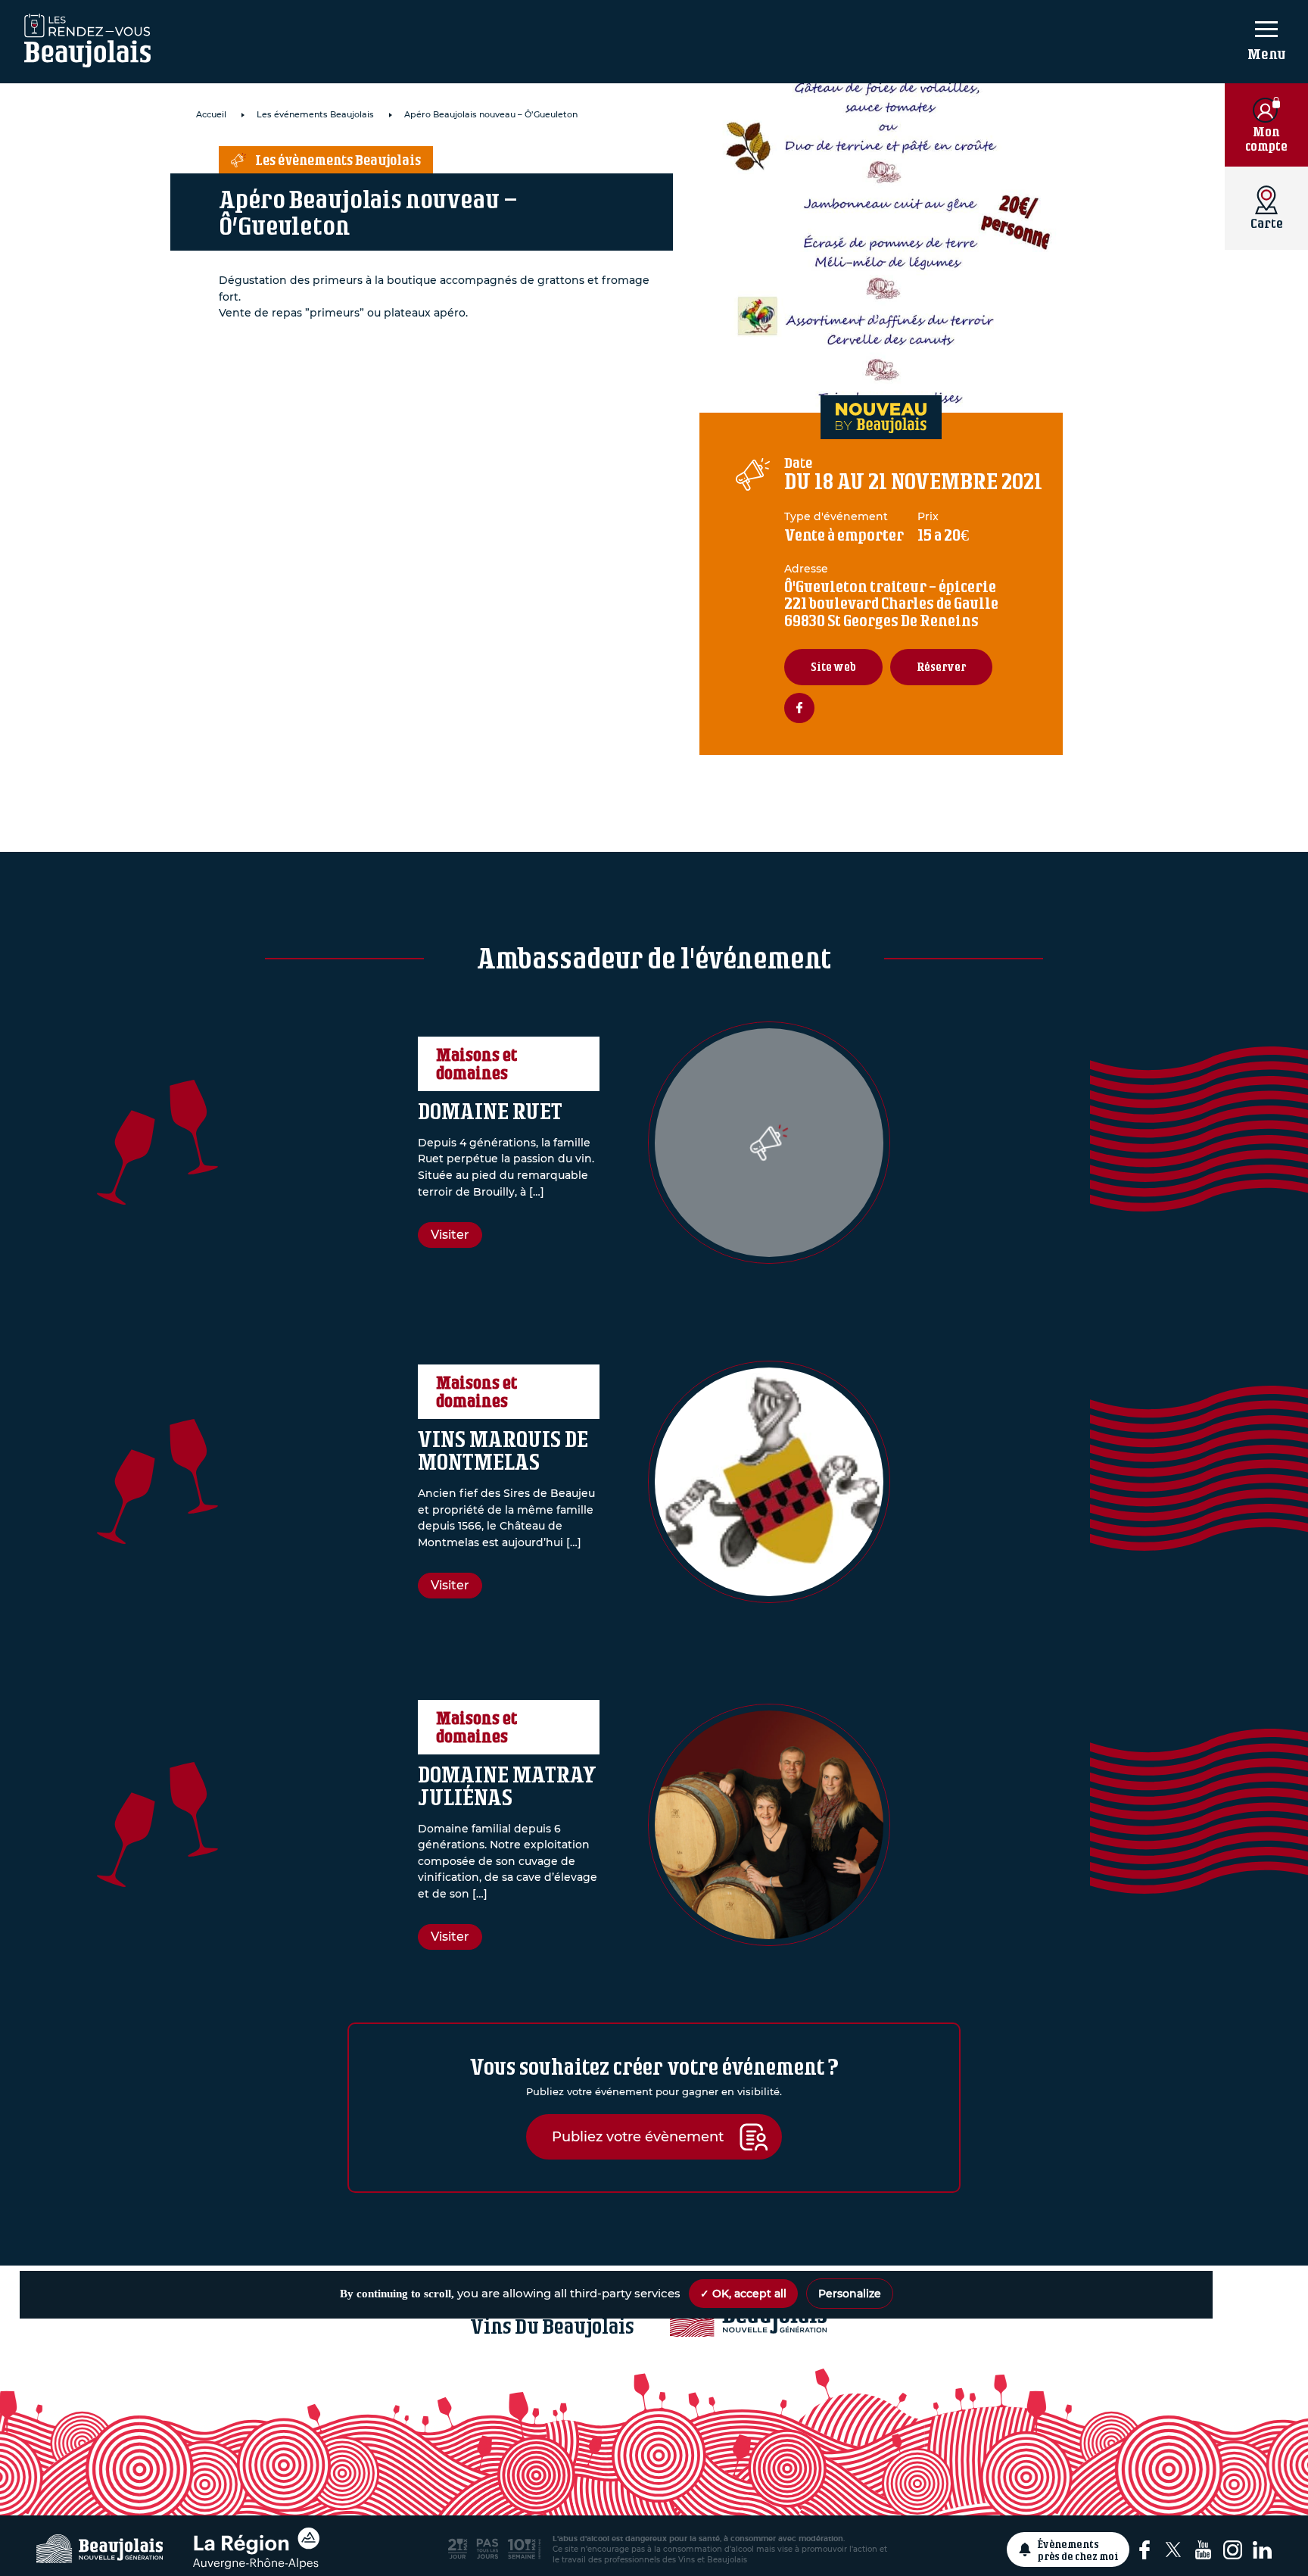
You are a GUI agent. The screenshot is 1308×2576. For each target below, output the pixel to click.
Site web (833, 667)
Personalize (850, 2294)
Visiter (450, 1235)
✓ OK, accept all (743, 2294)
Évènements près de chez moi (1078, 2549)
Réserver (941, 667)
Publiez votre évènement (638, 2136)
